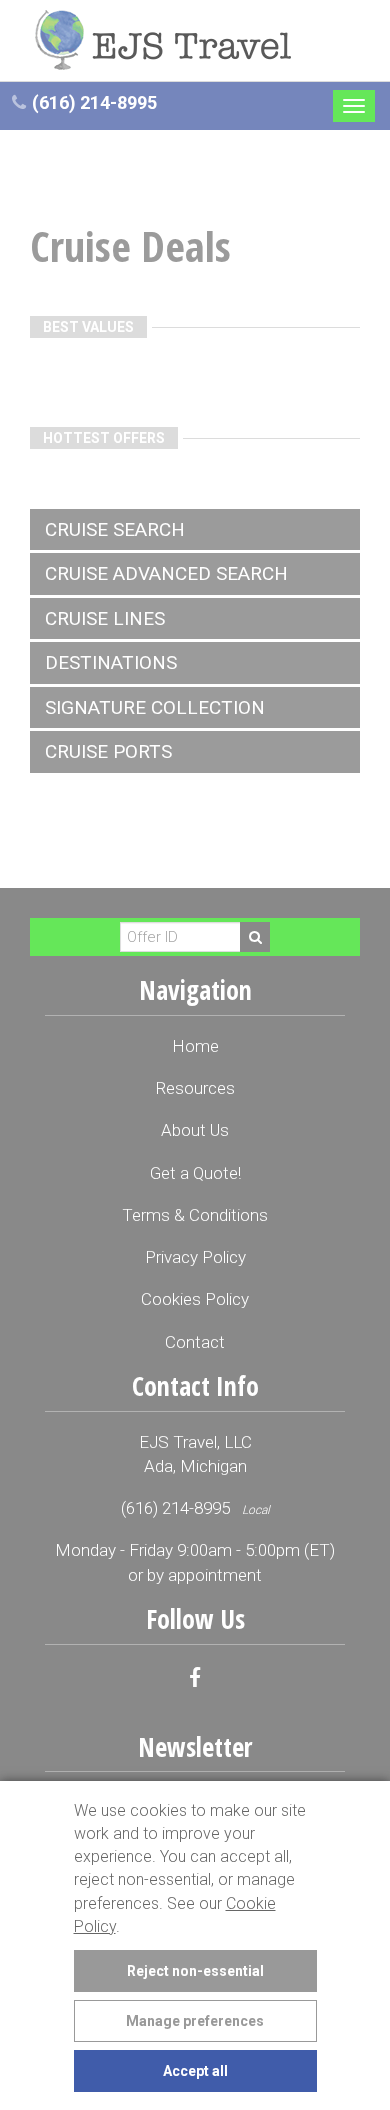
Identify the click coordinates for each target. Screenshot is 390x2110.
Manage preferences (195, 2021)
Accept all (195, 2071)
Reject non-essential (195, 1971)
